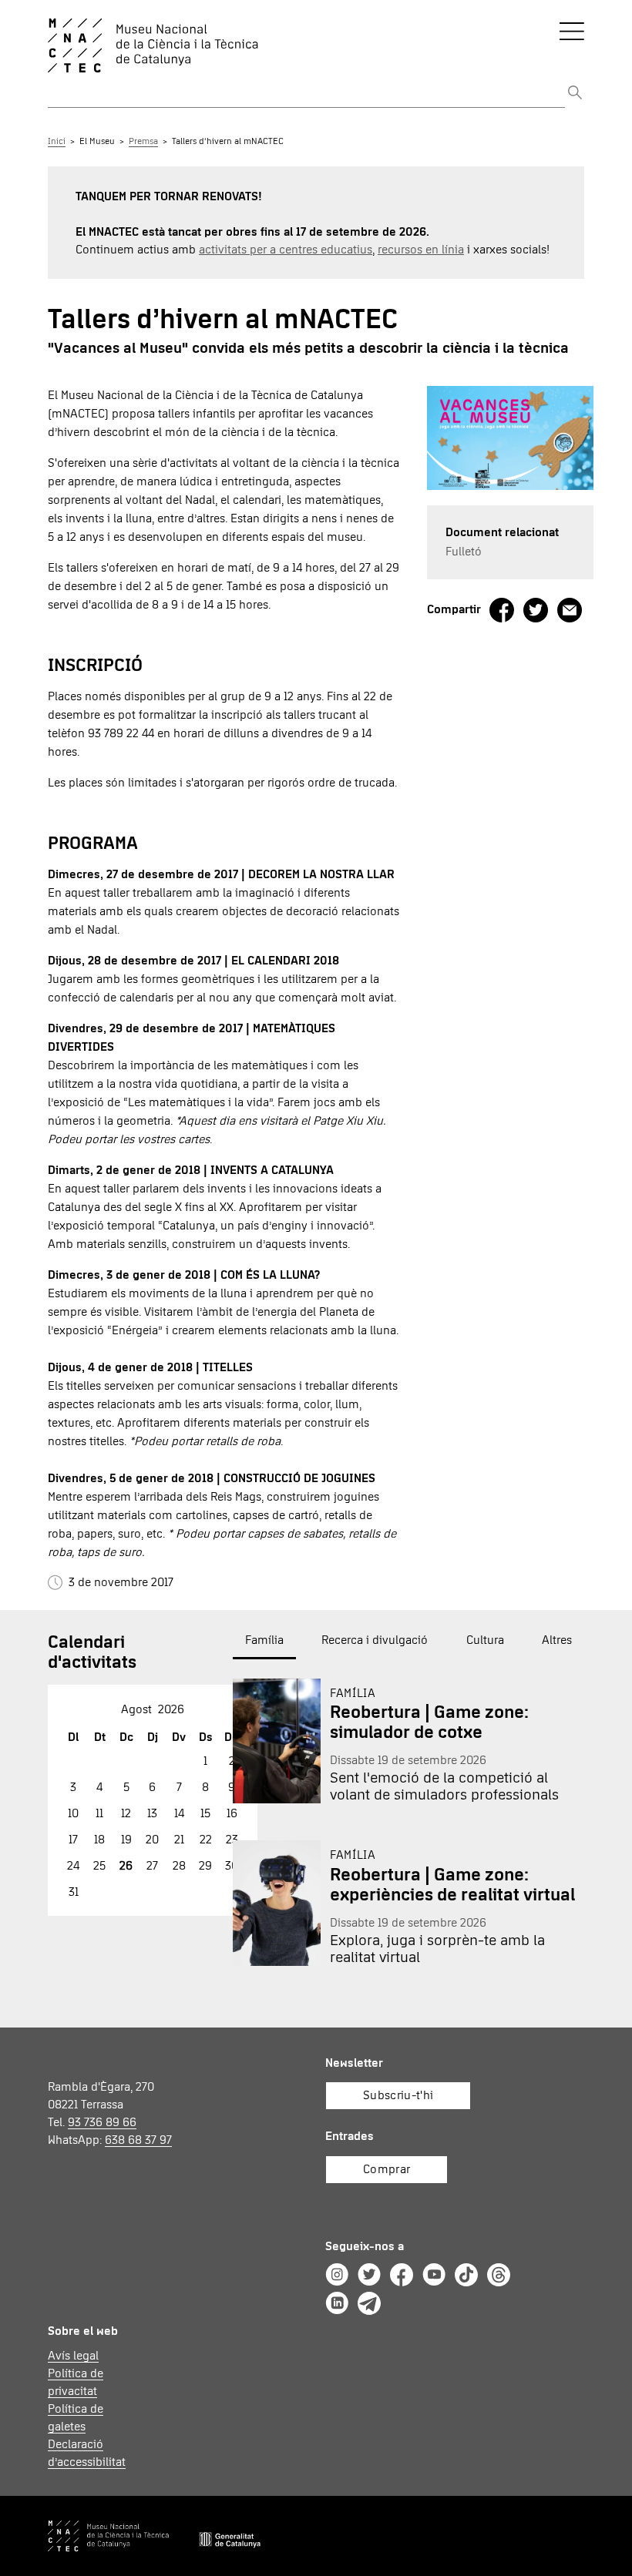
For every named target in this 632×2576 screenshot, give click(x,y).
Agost (136, 1709)
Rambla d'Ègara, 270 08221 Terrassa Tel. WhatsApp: (110, 2113)
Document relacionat (502, 532)
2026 (171, 1709)
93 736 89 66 (102, 2122)
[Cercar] (575, 94)
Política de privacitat (76, 2382)
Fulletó (464, 552)
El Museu (97, 142)
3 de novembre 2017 (118, 1582)
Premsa (143, 142)
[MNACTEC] (247, 45)
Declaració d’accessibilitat (85, 2453)
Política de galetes (76, 2418)
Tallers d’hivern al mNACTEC (228, 142)
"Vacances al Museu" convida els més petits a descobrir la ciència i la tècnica (308, 348)
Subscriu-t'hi (398, 2095)
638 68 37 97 (138, 2140)
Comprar (387, 2169)
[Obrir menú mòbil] (572, 31)
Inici (57, 142)
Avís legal (73, 2356)
